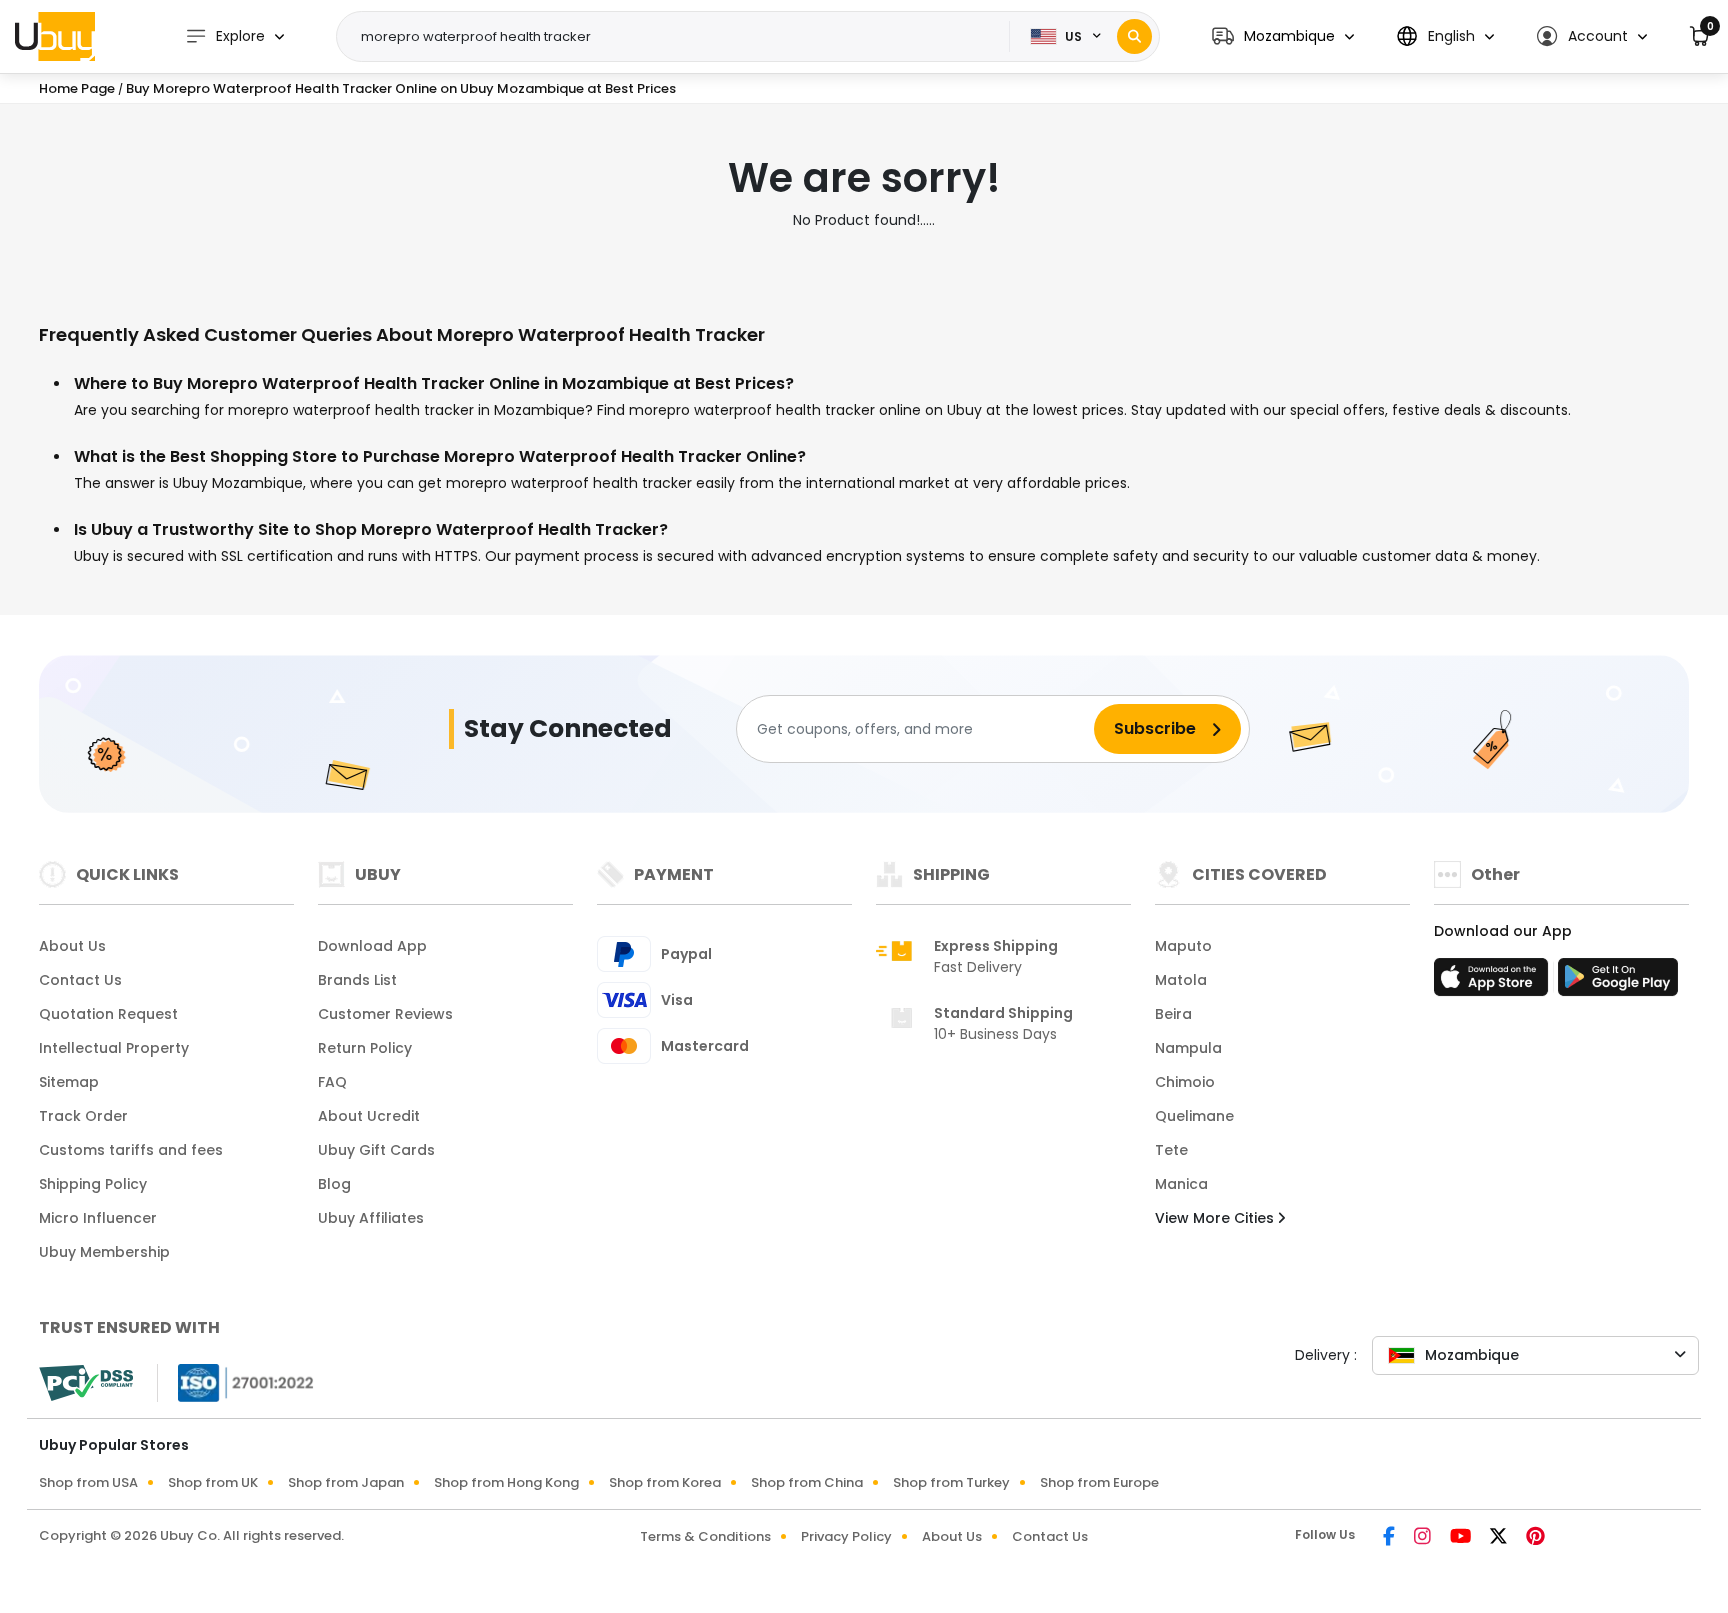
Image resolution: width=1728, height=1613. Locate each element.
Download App (372, 946)
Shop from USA (88, 1482)
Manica (1181, 1184)
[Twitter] (1500, 1538)
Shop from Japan (346, 1482)
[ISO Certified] (236, 1382)
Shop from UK (213, 1482)
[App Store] (1494, 983)
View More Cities (1216, 1218)
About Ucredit (369, 1116)
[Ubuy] (55, 36)
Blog (334, 1184)
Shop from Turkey (951, 1482)
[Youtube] (1462, 1538)
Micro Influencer (98, 1218)
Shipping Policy (93, 1184)
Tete (1171, 1150)
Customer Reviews (385, 1014)
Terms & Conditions (705, 1536)
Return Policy (365, 1048)
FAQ (332, 1082)
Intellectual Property (114, 1048)
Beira (1173, 1014)
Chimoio (1185, 1082)
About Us (72, 946)
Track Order (83, 1116)
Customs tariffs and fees (131, 1150)
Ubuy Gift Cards (376, 1150)
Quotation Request (108, 1014)
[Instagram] (1424, 1538)
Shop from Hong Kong (506, 1482)
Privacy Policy (846, 1536)
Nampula (1188, 1048)
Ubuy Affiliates (371, 1218)
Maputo (1183, 946)
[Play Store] (1618, 983)
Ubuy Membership (104, 1252)
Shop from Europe (1099, 1482)
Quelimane (1194, 1116)
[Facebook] (1390, 1538)
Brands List (357, 980)
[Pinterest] (1535, 1538)
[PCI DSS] (86, 1383)
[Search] (1134, 36)
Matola (1181, 980)
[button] (1283, 36)
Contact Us (80, 980)
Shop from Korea (665, 1482)
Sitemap (69, 1082)
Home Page (77, 88)
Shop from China (807, 1482)
